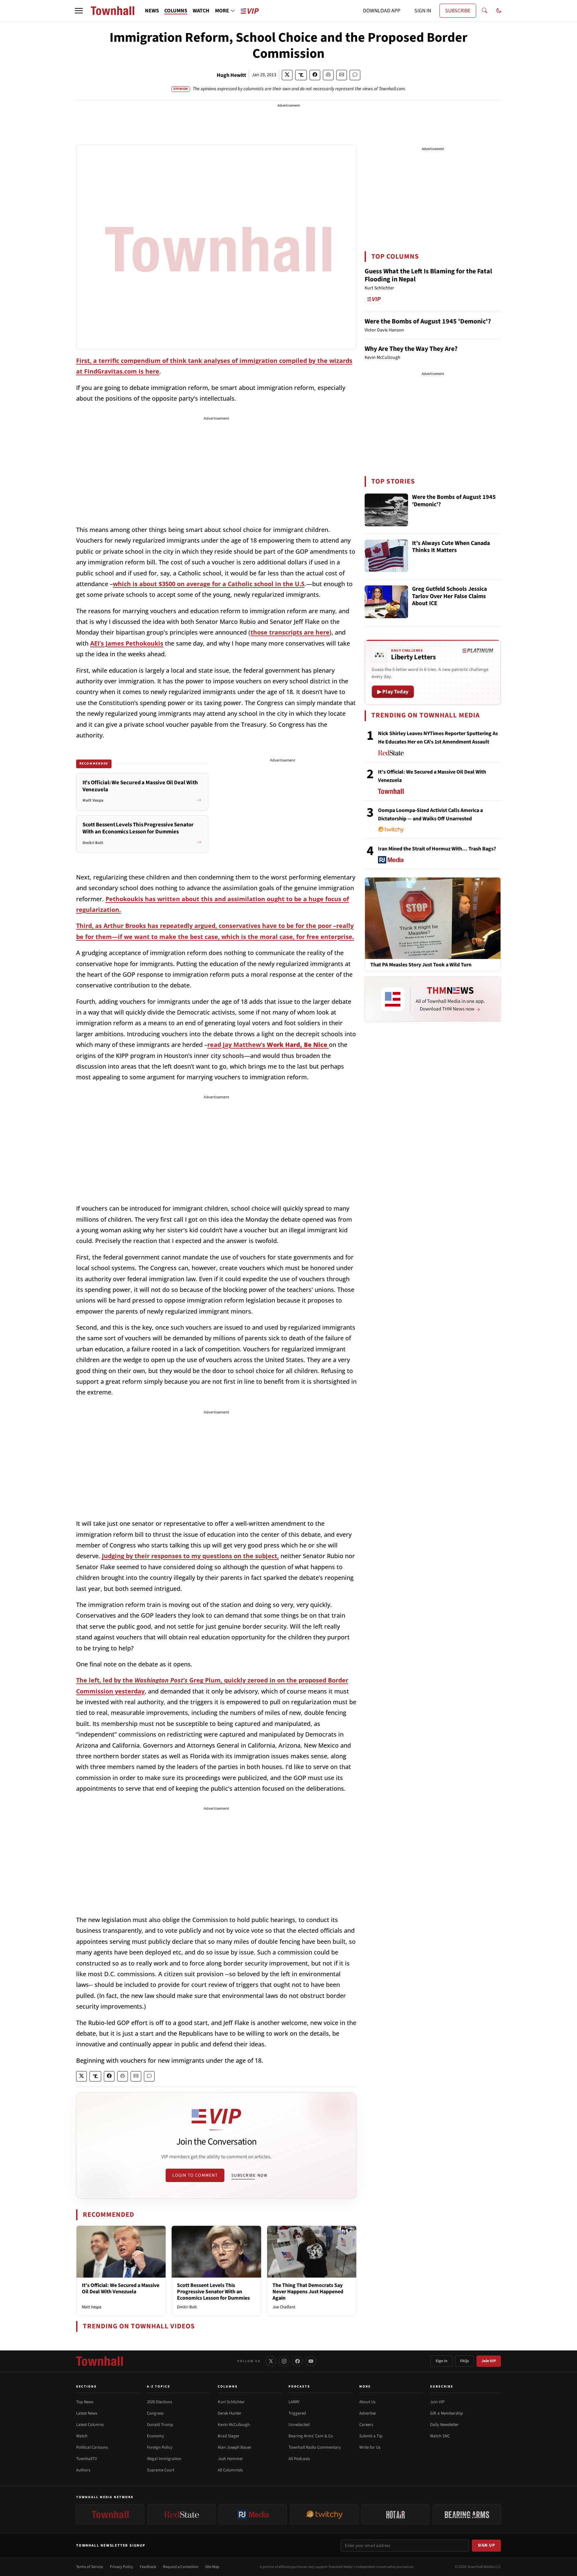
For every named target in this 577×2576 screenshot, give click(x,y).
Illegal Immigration (164, 2459)
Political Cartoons (92, 2447)
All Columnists (230, 2470)
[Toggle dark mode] (499, 11)
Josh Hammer (230, 2459)
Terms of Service (90, 2567)
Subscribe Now (249, 2175)
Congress (155, 2413)
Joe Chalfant (284, 2307)
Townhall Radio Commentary (315, 2447)
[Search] (485, 11)
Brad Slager (229, 2436)
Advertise (367, 2413)
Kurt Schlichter (231, 2402)
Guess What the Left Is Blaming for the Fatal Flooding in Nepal (428, 275)
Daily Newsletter (444, 2425)
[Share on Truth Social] (301, 75)
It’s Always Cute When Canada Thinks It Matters (451, 547)
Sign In (441, 2361)
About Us (367, 2402)
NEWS (152, 11)
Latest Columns (90, 2425)
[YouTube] (311, 2361)
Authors (83, 2470)
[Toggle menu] (79, 11)
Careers (366, 2425)
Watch (82, 2436)
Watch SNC (440, 2436)
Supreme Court (161, 2470)
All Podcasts (299, 2459)
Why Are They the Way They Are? (411, 349)
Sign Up (487, 2545)
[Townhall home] (100, 2361)
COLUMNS (176, 11)
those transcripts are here (290, 632)
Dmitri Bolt (187, 2307)
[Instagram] (284, 2361)
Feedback (148, 2567)
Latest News (87, 2413)
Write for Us (370, 2447)
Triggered (297, 2413)
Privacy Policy (122, 2567)
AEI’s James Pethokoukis (127, 643)
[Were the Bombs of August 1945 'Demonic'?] (386, 510)
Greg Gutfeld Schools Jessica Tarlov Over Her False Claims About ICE (449, 596)
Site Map (212, 2567)
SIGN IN (423, 11)
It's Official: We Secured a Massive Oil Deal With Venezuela (121, 2288)
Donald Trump (160, 2425)
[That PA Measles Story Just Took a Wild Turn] (433, 918)
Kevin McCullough (234, 2425)
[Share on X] (287, 75)
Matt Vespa (92, 2307)
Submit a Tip (371, 2436)
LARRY (294, 2402)
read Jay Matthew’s (268, 1045)
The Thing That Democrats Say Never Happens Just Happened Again (308, 2292)
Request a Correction (181, 2567)
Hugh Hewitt (231, 75)
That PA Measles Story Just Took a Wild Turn (421, 965)
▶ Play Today (393, 692)
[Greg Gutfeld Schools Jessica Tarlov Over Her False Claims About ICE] (386, 602)
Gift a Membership (446, 2413)
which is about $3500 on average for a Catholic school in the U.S (209, 584)
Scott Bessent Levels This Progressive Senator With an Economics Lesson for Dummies (213, 2292)
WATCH (201, 11)
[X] (271, 2361)
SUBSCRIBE (458, 11)
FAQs (464, 2361)
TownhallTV (87, 2459)
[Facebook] (298, 2361)
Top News (85, 2402)
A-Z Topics (159, 2387)
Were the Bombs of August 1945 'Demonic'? (428, 321)
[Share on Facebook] (315, 75)
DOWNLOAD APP (382, 11)
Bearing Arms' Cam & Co (311, 2436)
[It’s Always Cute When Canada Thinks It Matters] (386, 556)
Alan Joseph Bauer (235, 2447)
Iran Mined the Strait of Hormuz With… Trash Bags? (437, 849)
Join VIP (489, 2361)
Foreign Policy (160, 2447)
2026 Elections (159, 2402)
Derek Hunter (230, 2413)
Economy (155, 2436)
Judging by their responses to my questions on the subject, (190, 1556)
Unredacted (299, 2425)
